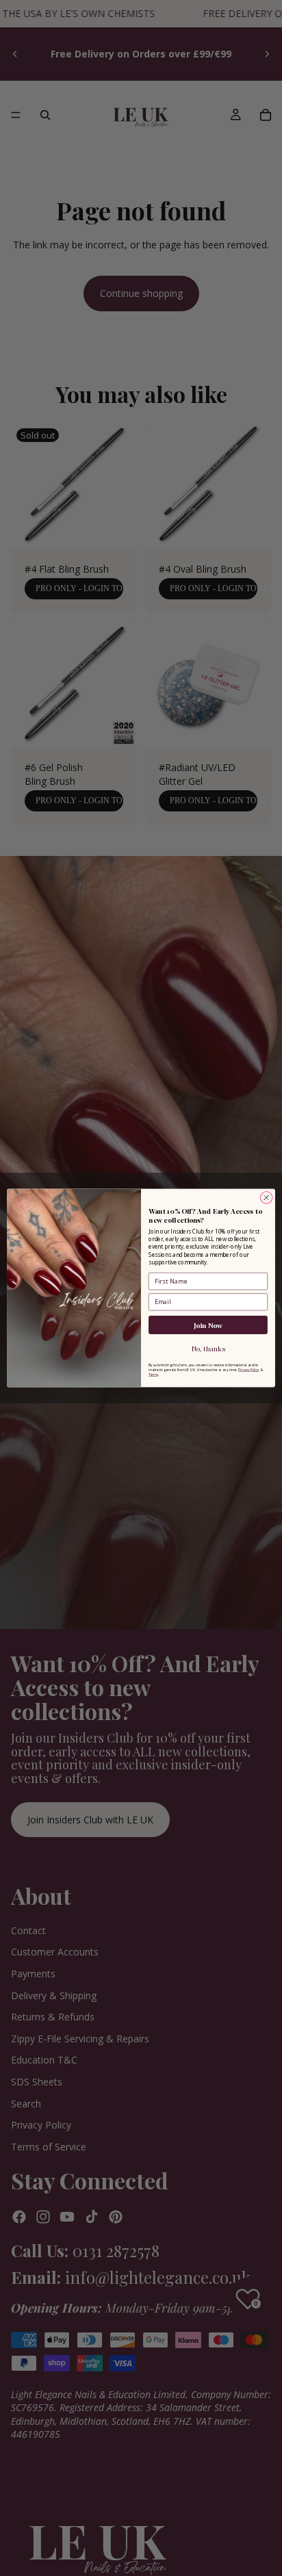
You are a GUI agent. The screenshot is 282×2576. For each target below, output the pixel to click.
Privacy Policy (249, 1369)
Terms (153, 1374)
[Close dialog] (266, 1198)
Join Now (208, 1325)
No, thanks (208, 1349)
